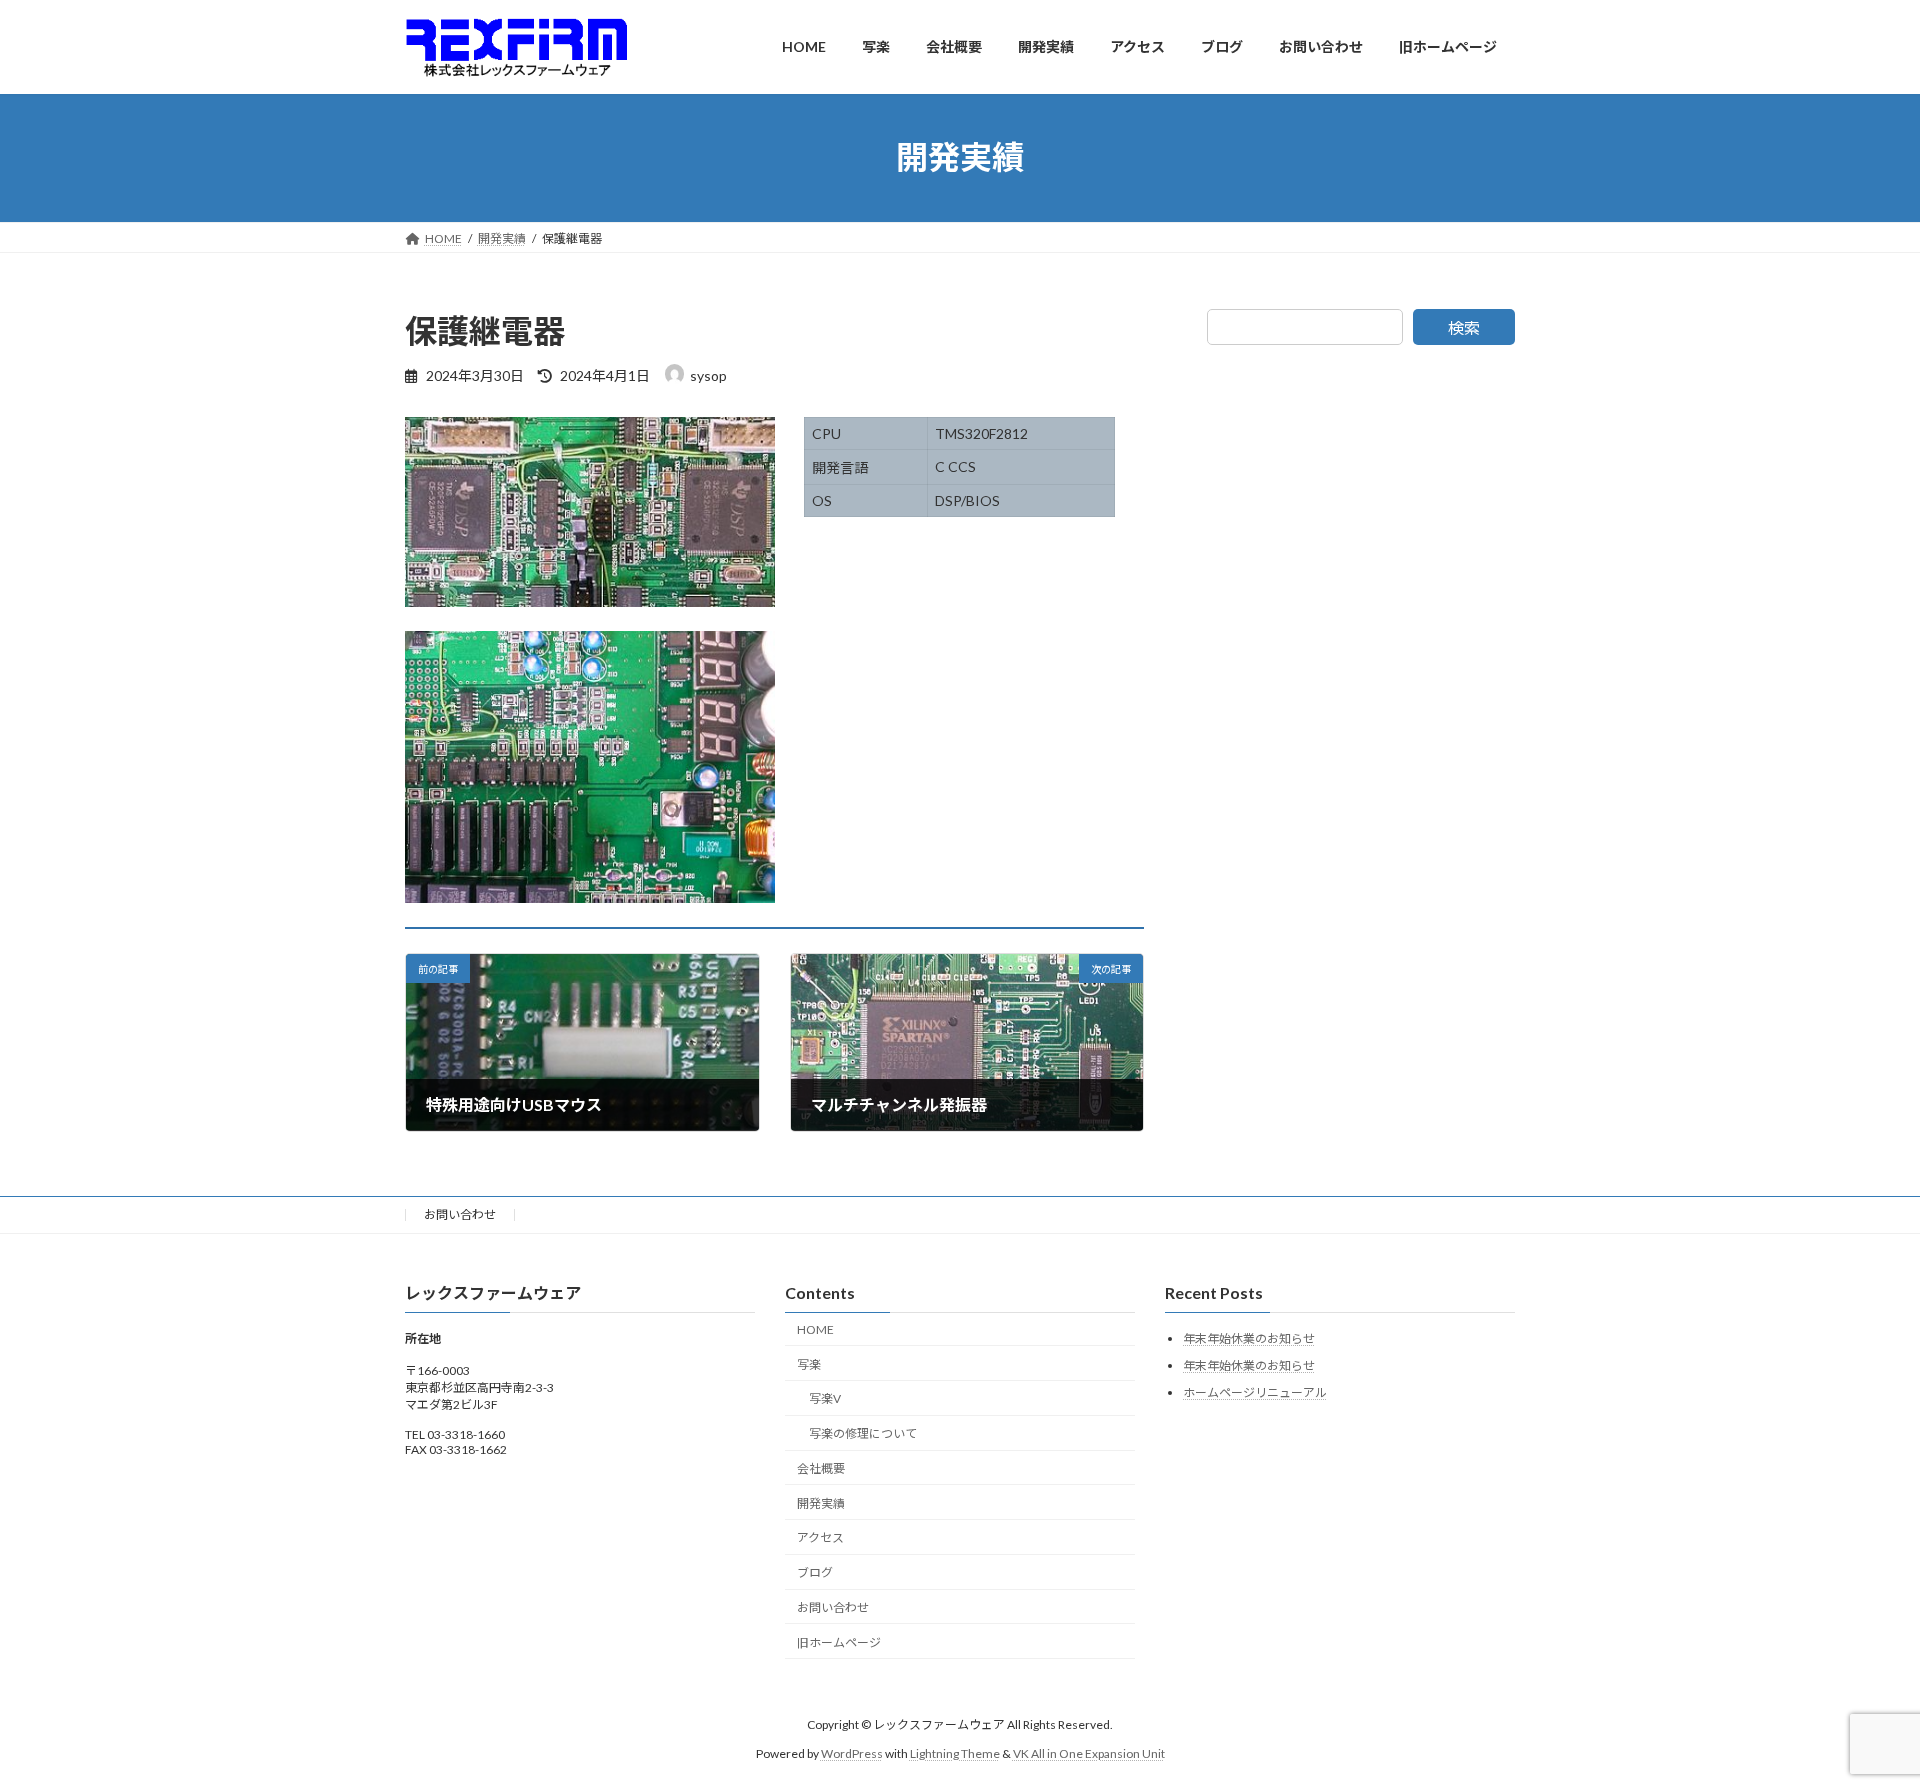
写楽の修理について (863, 1433)
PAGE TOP (1858, 1715)
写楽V (825, 1399)
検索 (1464, 327)
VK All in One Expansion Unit (1089, 1753)
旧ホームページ (839, 1642)
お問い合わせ (460, 1214)
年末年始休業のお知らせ (1249, 1339)
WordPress (852, 1753)
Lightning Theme (955, 1753)
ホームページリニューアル (1255, 1392)
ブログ (815, 1573)
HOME (815, 1329)
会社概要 (821, 1468)
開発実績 (821, 1503)
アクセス (820, 1538)
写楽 (809, 1364)
